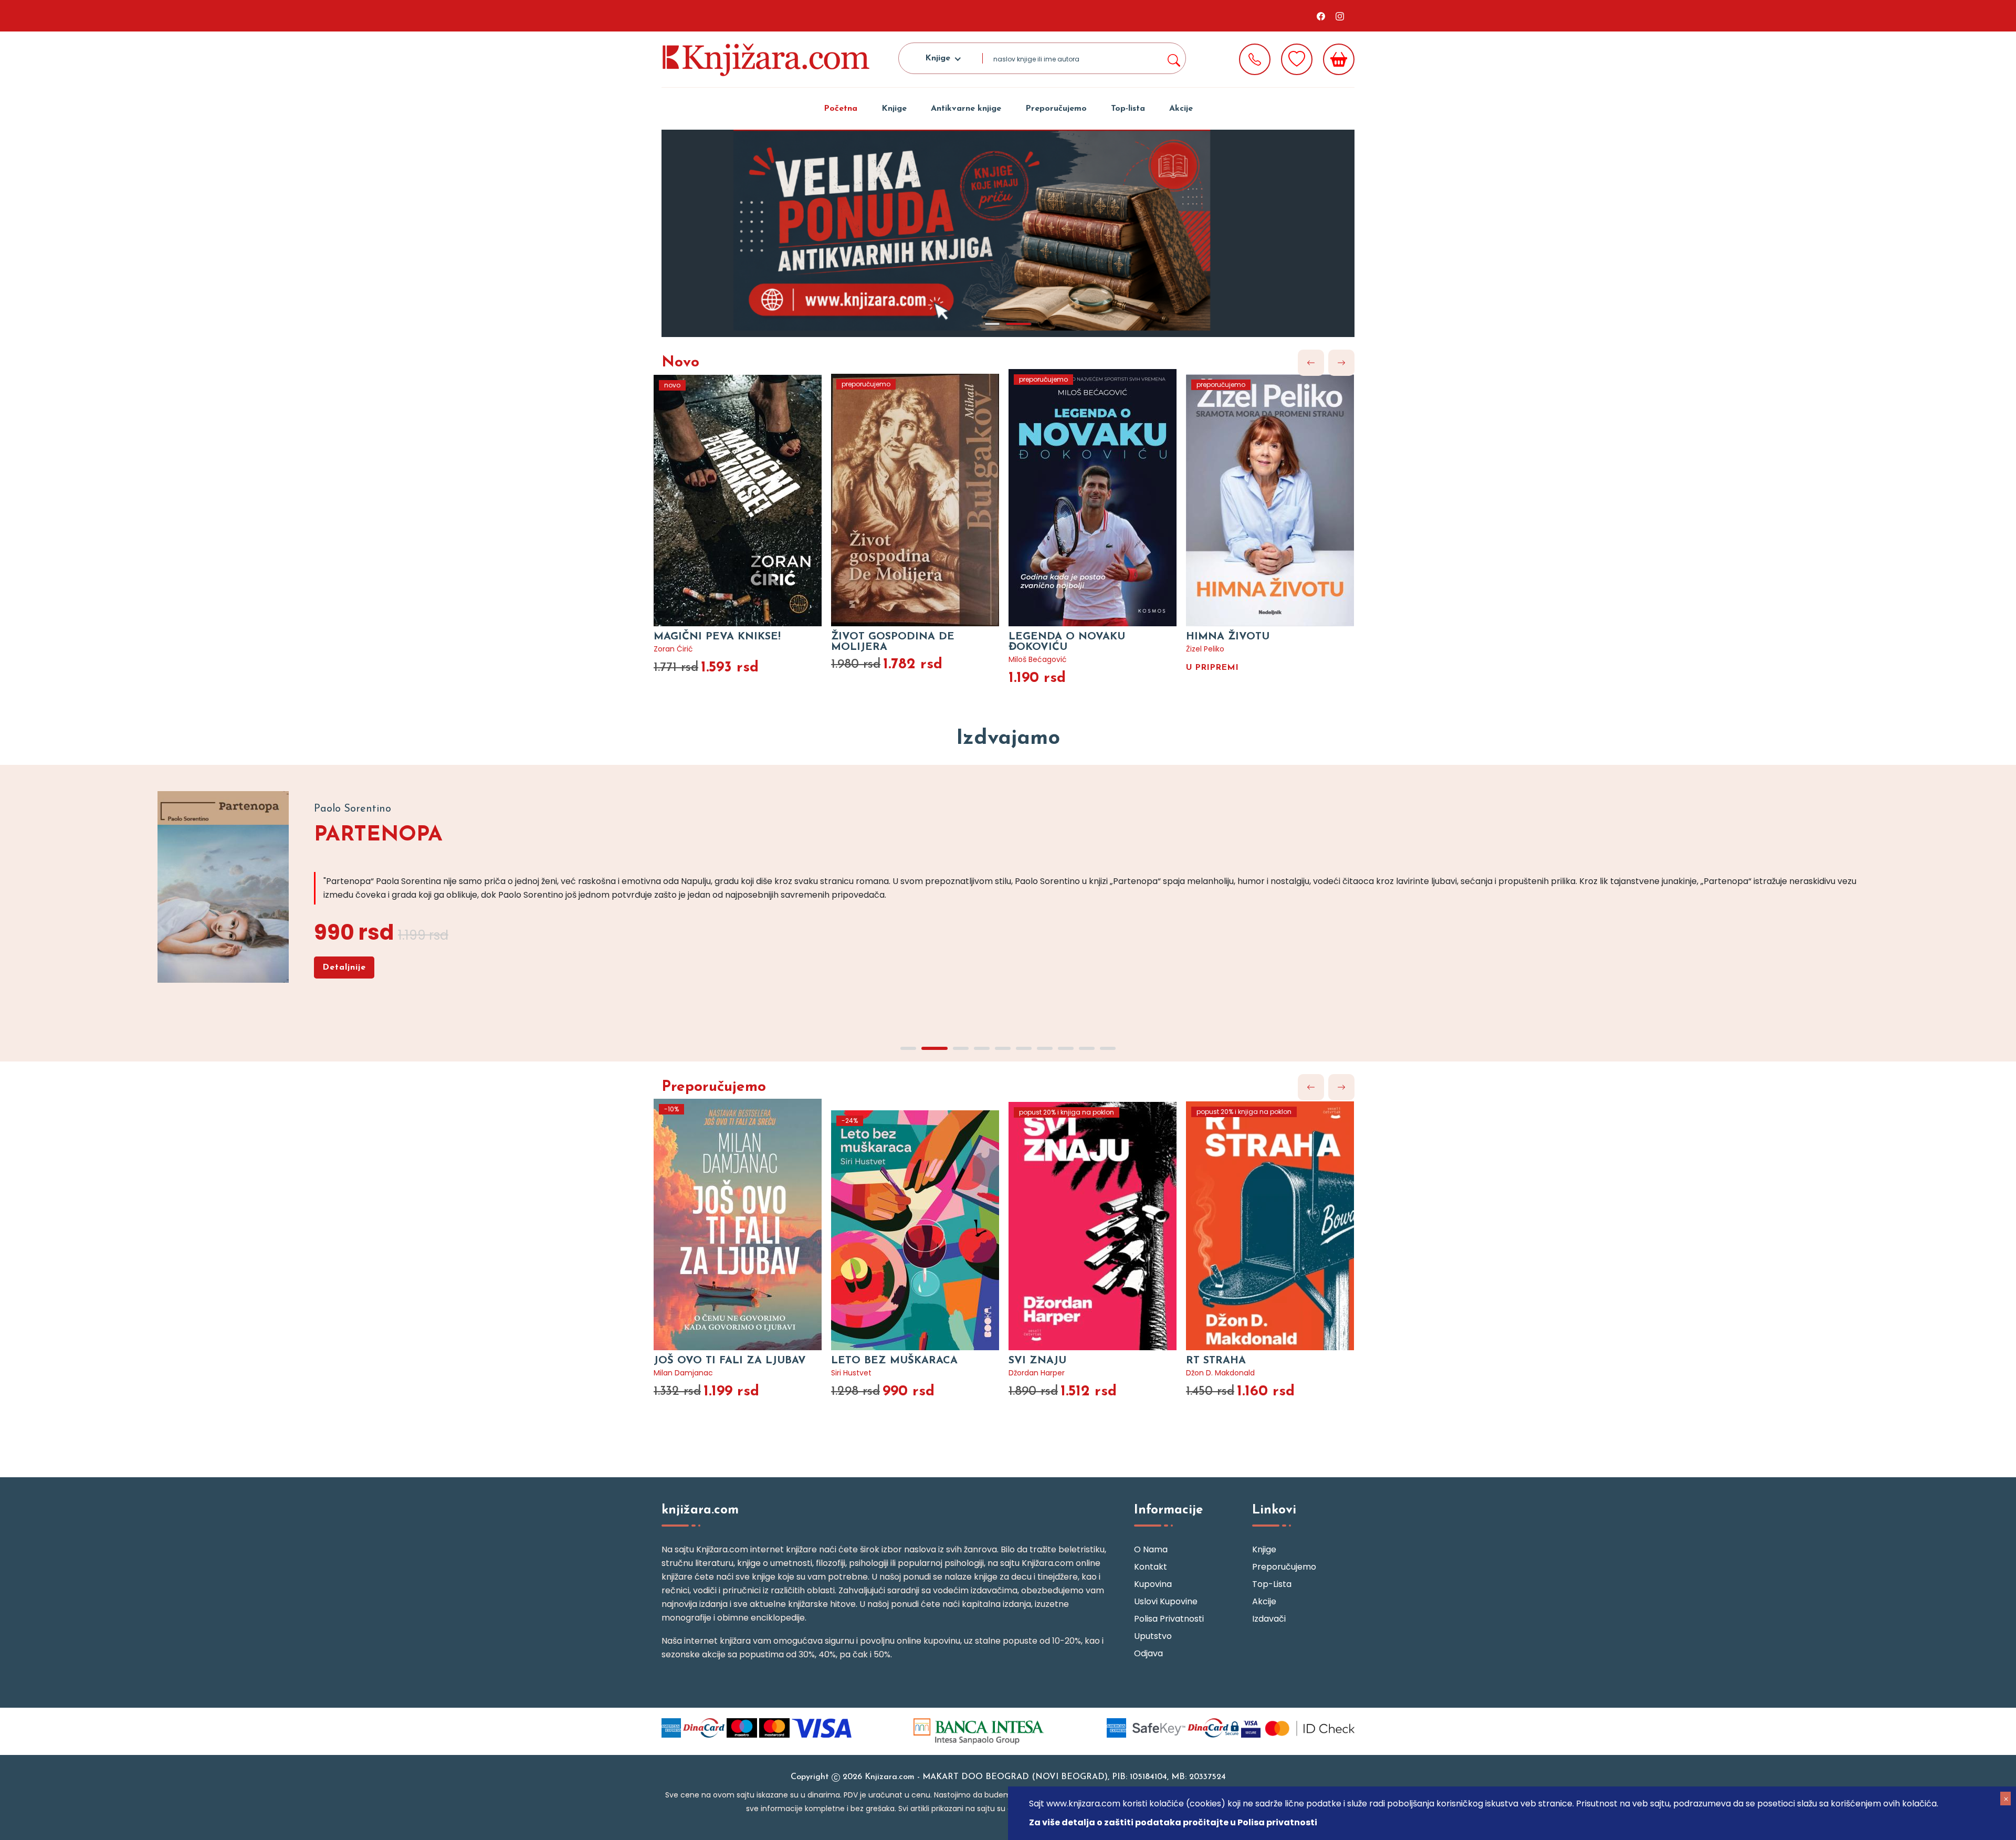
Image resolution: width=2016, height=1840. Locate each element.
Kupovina (1153, 1584)
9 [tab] (1087, 1048)
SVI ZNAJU (1037, 1361)
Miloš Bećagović (1038, 659)
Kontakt (1151, 1567)
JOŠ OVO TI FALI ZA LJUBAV (730, 1361)
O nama (1151, 1549)
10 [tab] (1108, 1048)
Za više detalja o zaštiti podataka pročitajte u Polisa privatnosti (1173, 1822)
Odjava (1148, 1653)
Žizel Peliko (1205, 649)
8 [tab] (1066, 1048)
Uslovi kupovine (1166, 1601)
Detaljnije (344, 968)
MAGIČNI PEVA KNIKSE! (717, 637)
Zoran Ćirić (673, 649)
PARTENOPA (378, 835)
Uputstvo (1153, 1636)
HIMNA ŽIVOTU (1228, 637)
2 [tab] (1018, 324)
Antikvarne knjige (966, 109)
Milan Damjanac (683, 1373)
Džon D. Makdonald (1220, 1373)
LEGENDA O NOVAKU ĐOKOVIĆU (1067, 642)
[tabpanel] (1008, 233)
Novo (680, 363)
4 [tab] (982, 1048)
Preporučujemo (1056, 109)
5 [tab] (1003, 1048)
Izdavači (1269, 1619)
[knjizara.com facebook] (1321, 16)
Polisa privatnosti (1169, 1619)
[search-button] (1173, 58)
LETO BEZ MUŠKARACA (894, 1361)
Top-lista (1128, 109)
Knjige (894, 109)
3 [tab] (961, 1048)
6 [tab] (1024, 1048)
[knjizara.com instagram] (1340, 16)
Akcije (1181, 109)
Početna (841, 109)
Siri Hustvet (851, 1373)
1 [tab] (992, 324)
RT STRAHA (1216, 1361)
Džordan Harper (1037, 1373)
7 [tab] (1045, 1048)
